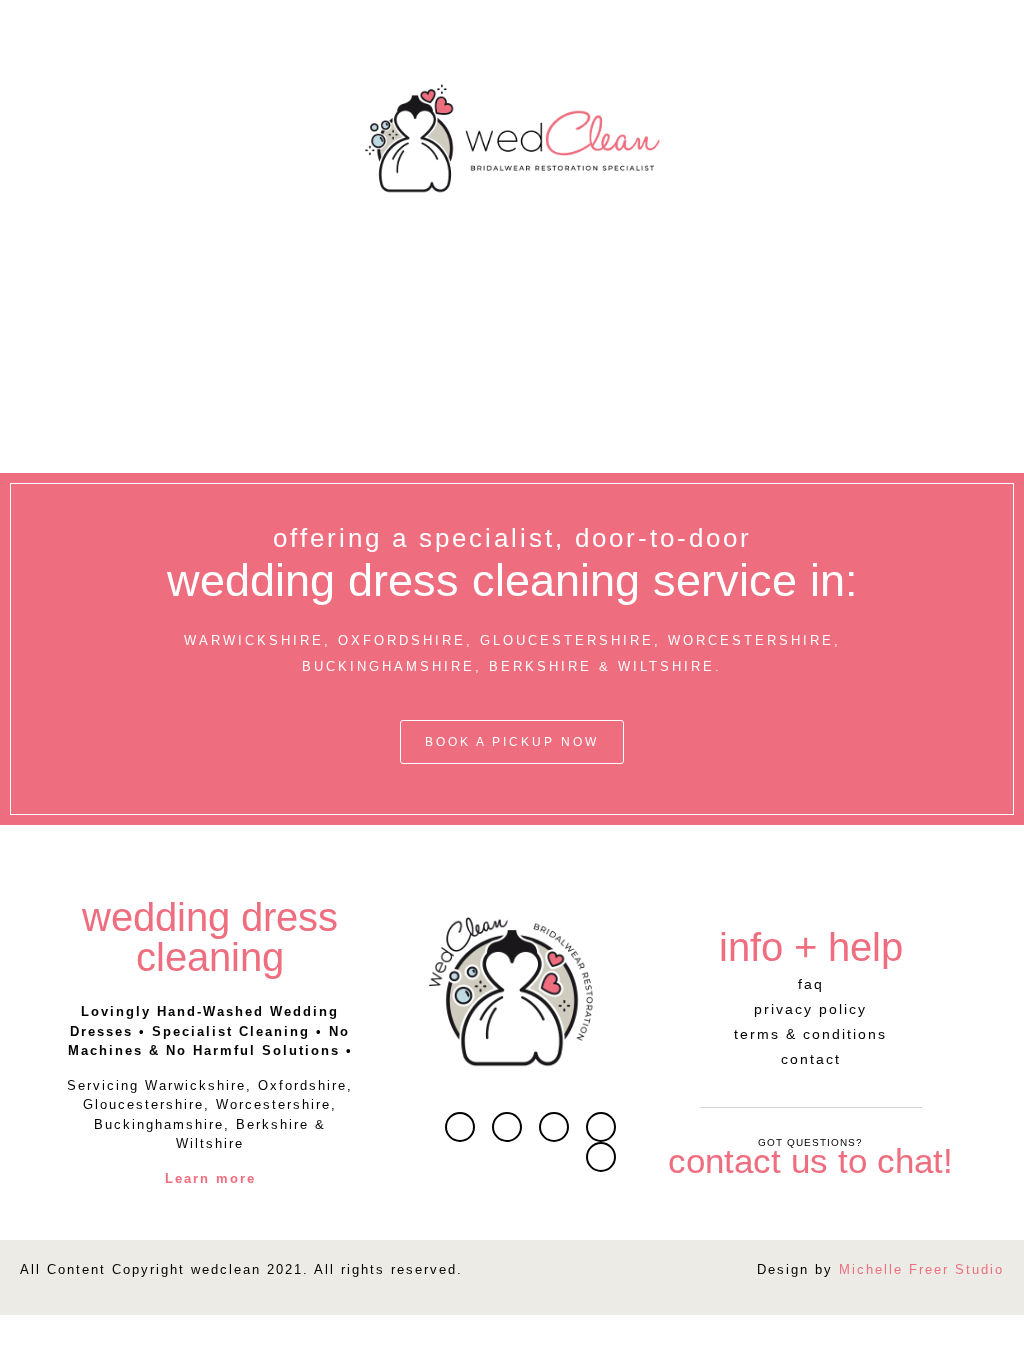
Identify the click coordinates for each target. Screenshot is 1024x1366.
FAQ (811, 984)
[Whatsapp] (507, 1127)
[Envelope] (460, 1127)
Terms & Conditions (810, 1034)
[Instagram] (601, 1127)
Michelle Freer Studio (921, 1269)
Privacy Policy (810, 1009)
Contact (811, 1059)
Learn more (210, 1178)
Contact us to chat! (810, 1160)
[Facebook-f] (554, 1127)
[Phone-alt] (601, 1157)
